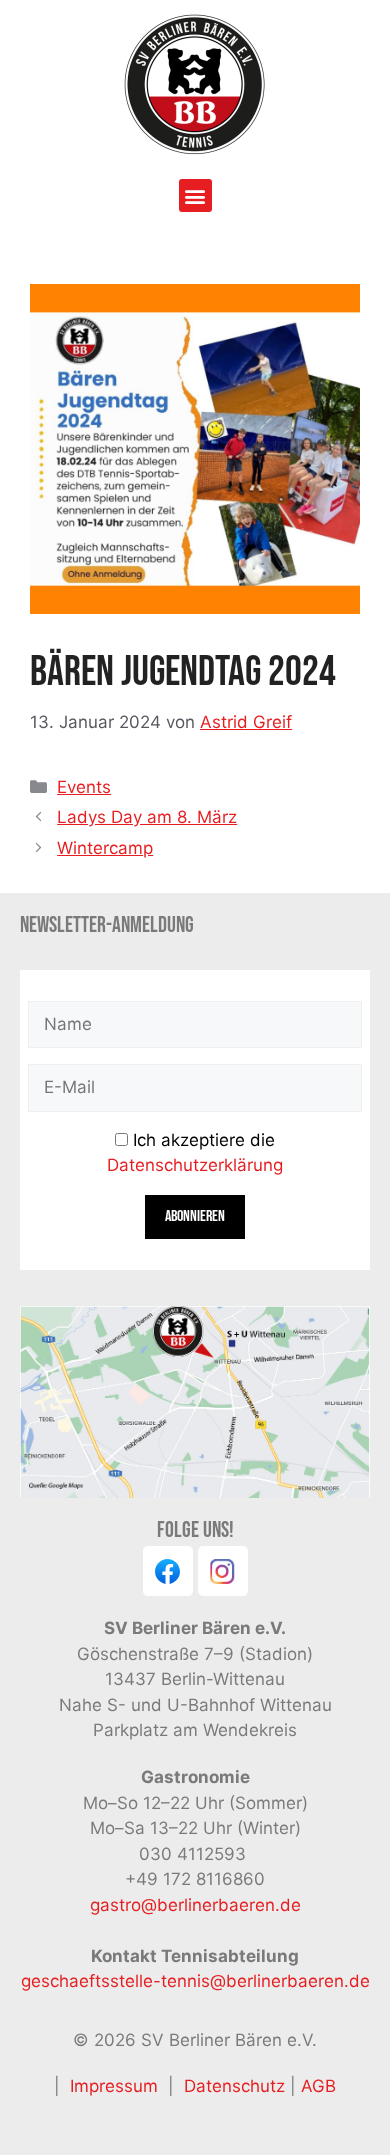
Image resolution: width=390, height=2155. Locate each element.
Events (84, 787)
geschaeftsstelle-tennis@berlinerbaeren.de (195, 1981)
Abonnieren (195, 1216)
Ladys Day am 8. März (147, 817)
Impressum (114, 2086)
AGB (318, 2086)
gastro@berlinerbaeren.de (195, 1905)
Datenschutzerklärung (195, 1165)
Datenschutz (237, 2086)
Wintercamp (105, 848)
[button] (195, 195)
